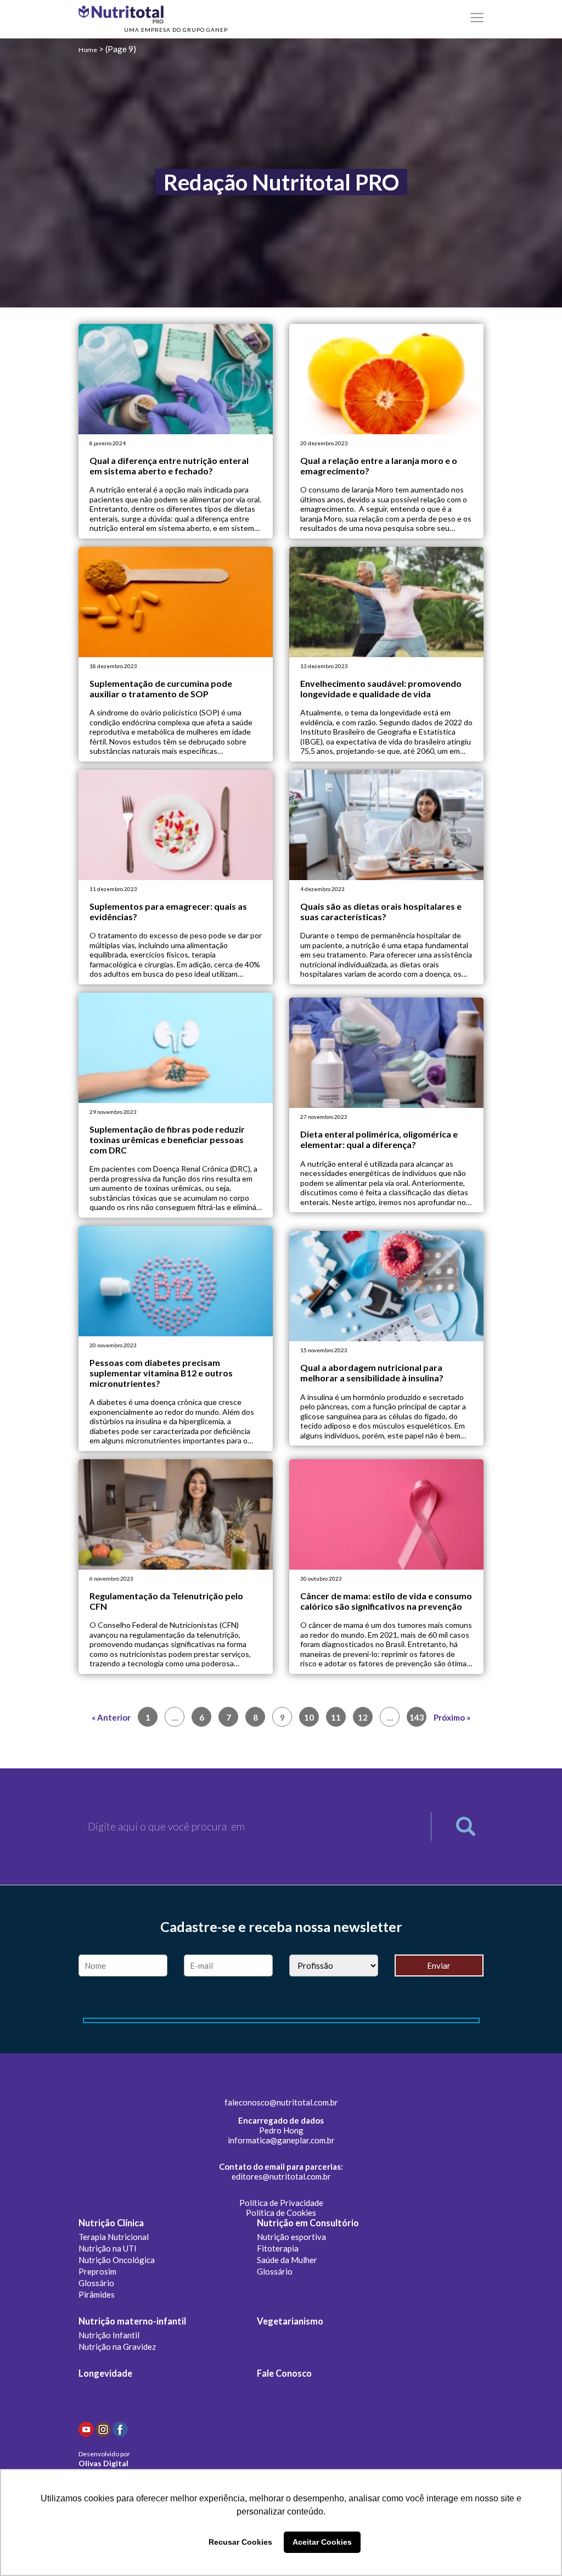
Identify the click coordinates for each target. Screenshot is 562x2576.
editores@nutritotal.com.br (281, 2176)
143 (417, 1717)
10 (309, 1717)
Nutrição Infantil (109, 2335)
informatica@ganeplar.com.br (281, 2140)
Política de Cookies (281, 2213)
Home (88, 50)
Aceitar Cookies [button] (322, 2542)
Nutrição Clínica (111, 2223)
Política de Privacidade (281, 2203)
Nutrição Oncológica (117, 2260)
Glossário (96, 2283)
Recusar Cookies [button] (240, 2542)
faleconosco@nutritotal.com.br (281, 2102)
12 (363, 1717)
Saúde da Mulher (287, 2260)
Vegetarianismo (290, 2321)
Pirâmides (97, 2294)
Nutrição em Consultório (308, 2223)
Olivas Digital (103, 2463)
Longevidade (105, 2373)
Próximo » (452, 1717)
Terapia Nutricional (114, 2237)
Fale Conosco (284, 2373)
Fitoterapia (278, 2248)
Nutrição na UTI (108, 2248)
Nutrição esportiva (291, 2237)
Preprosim (97, 2271)
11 (336, 1717)
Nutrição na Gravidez (117, 2347)
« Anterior (111, 1717)
